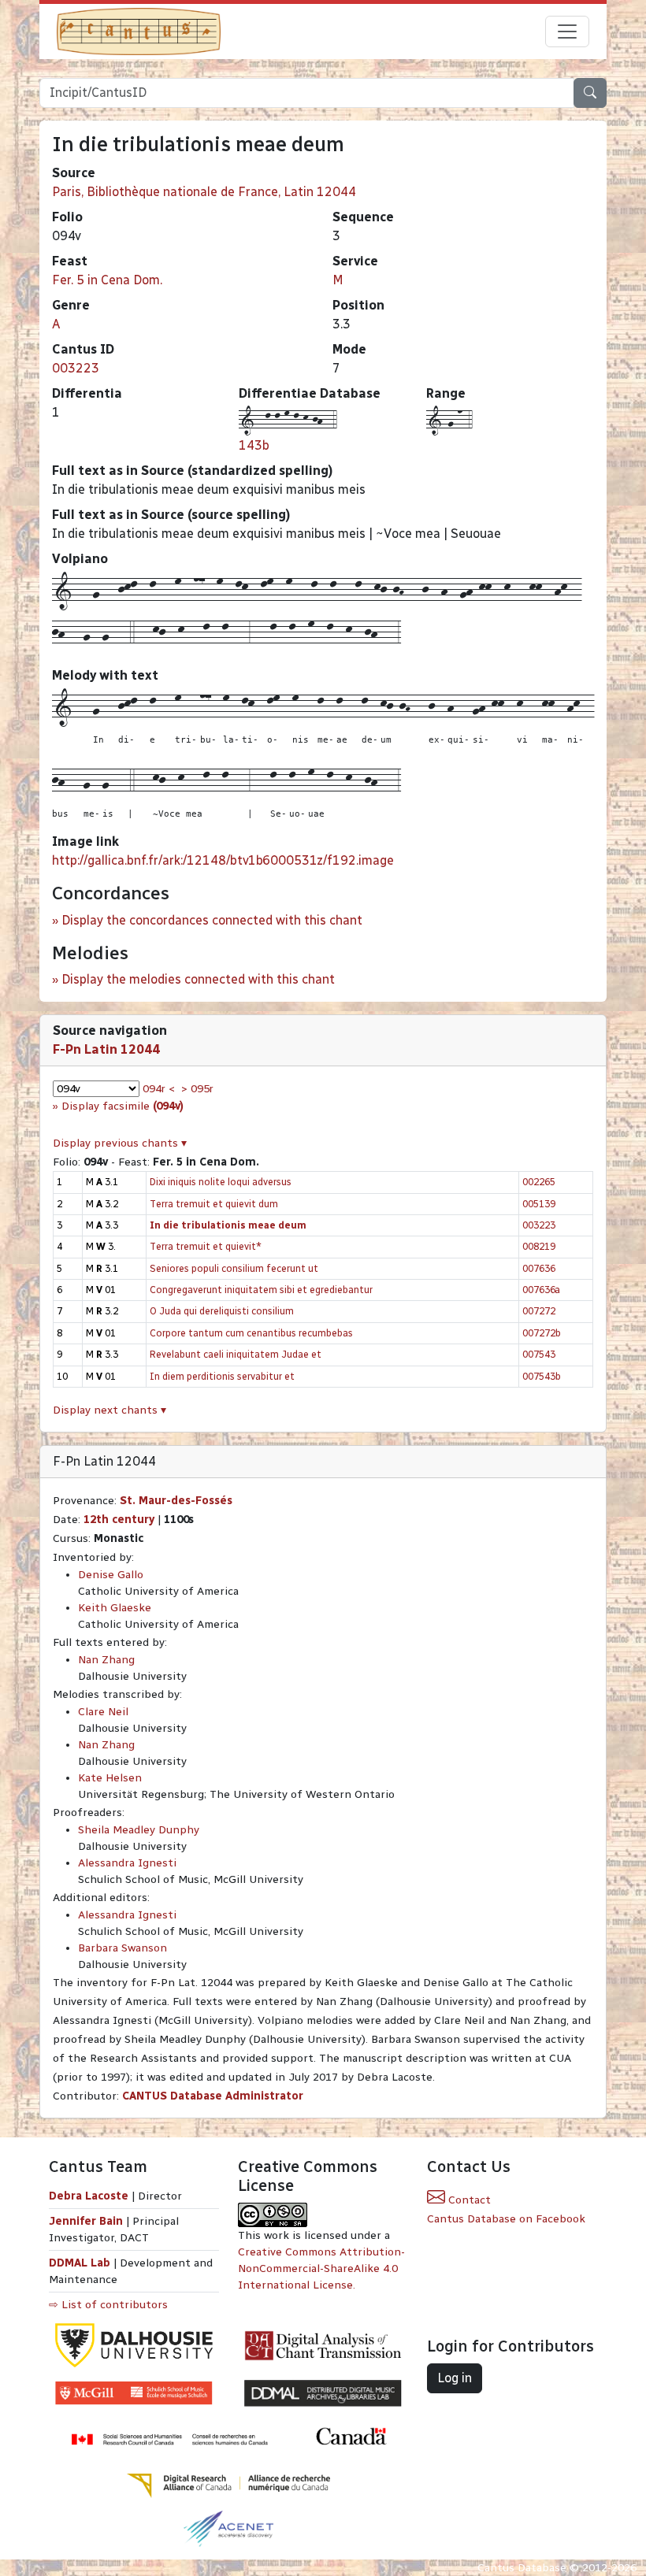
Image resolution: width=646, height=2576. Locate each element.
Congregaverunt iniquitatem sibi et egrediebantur (261, 1290)
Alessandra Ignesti (127, 1863)
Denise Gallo (111, 1575)
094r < (159, 1089)
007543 (539, 1354)
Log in (455, 2378)
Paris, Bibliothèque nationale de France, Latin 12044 (204, 192)
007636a (541, 1290)
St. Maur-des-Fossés (176, 1501)
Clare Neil (103, 1712)
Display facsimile (123, 1106)
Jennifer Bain (87, 2221)
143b (254, 445)
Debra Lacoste (89, 2196)
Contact (468, 2200)
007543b (542, 1376)
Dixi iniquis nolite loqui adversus (221, 1182)
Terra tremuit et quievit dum (214, 1204)
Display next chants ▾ (110, 1410)
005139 (539, 1204)
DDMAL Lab (80, 2263)
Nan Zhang (106, 1660)
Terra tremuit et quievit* (206, 1246)
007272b (542, 1333)
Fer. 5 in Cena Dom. (107, 280)
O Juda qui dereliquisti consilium (222, 1311)
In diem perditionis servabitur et (222, 1376)
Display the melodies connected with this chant (198, 979)
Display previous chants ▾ (120, 1143)
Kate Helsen (110, 1778)
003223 (76, 368)
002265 (539, 1182)
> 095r (197, 1089)
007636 (539, 1268)
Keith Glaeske (115, 1608)
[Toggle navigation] (567, 32)
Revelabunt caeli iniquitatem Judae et (236, 1354)
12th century (119, 1520)
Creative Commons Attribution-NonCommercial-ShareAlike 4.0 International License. (321, 2268)
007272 (539, 1311)
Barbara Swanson (123, 1948)
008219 (539, 1246)
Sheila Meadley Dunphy (139, 1830)
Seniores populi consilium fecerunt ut (234, 1268)
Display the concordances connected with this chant (212, 920)
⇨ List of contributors (108, 2305)
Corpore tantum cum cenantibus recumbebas (251, 1333)
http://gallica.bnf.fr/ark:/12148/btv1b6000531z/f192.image (223, 860)
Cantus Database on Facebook (506, 2219)
